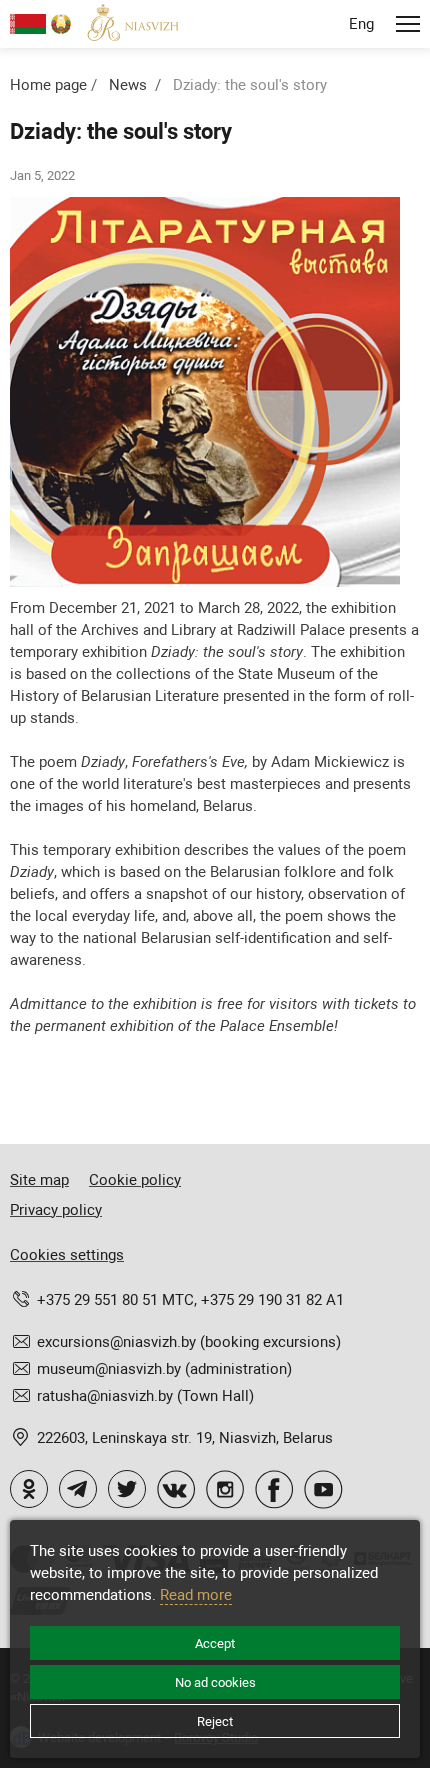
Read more (196, 1595)
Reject (215, 1721)
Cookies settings (67, 1255)
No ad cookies (215, 1682)
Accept (215, 1643)
